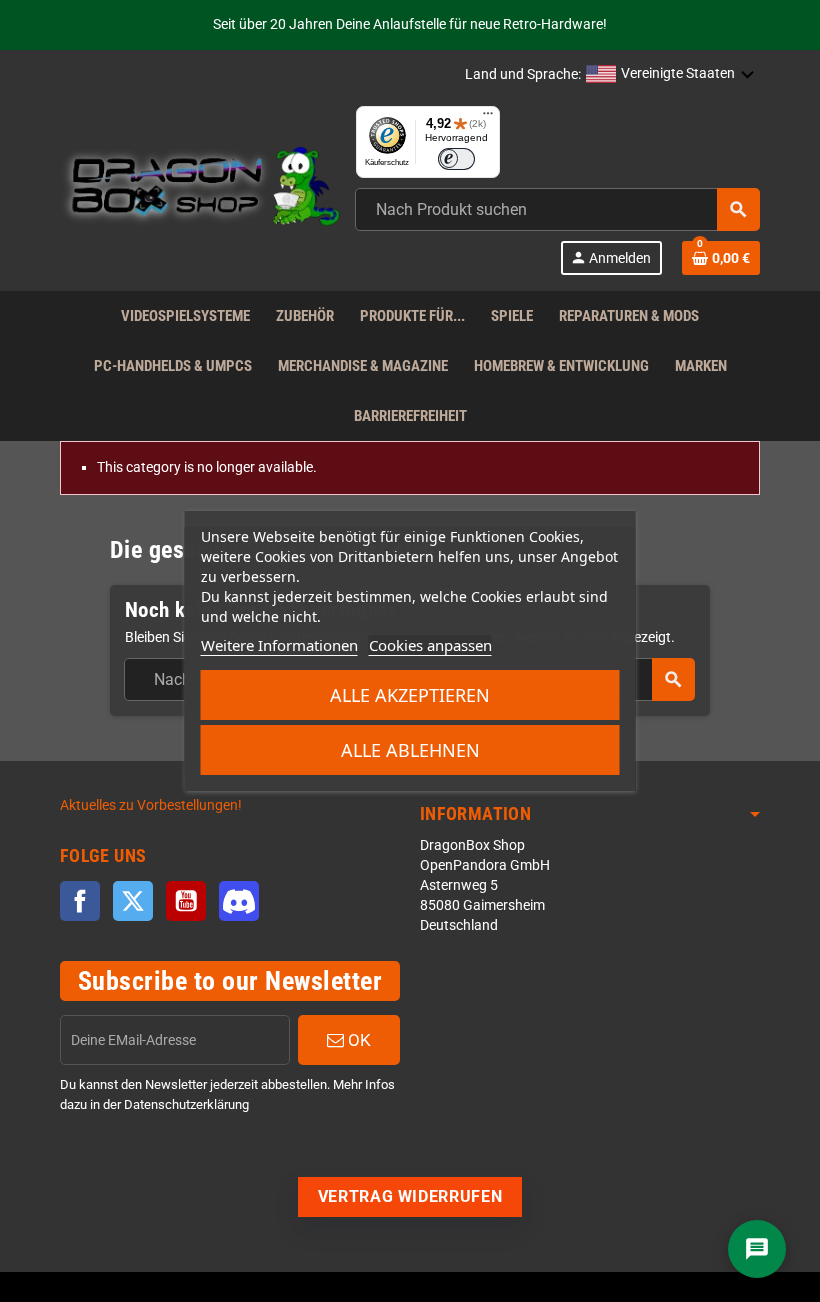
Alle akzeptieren (410, 695)
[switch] (456, 159)
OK (357, 1040)
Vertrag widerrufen (410, 1196)
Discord (239, 901)
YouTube (186, 901)
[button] (670, 75)
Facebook (80, 901)
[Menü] (488, 118)
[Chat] (757, 1249)
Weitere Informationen (279, 645)
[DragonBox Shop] (200, 189)
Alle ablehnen (410, 750)
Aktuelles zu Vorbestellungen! (151, 805)
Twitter (133, 901)
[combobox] (557, 209)
